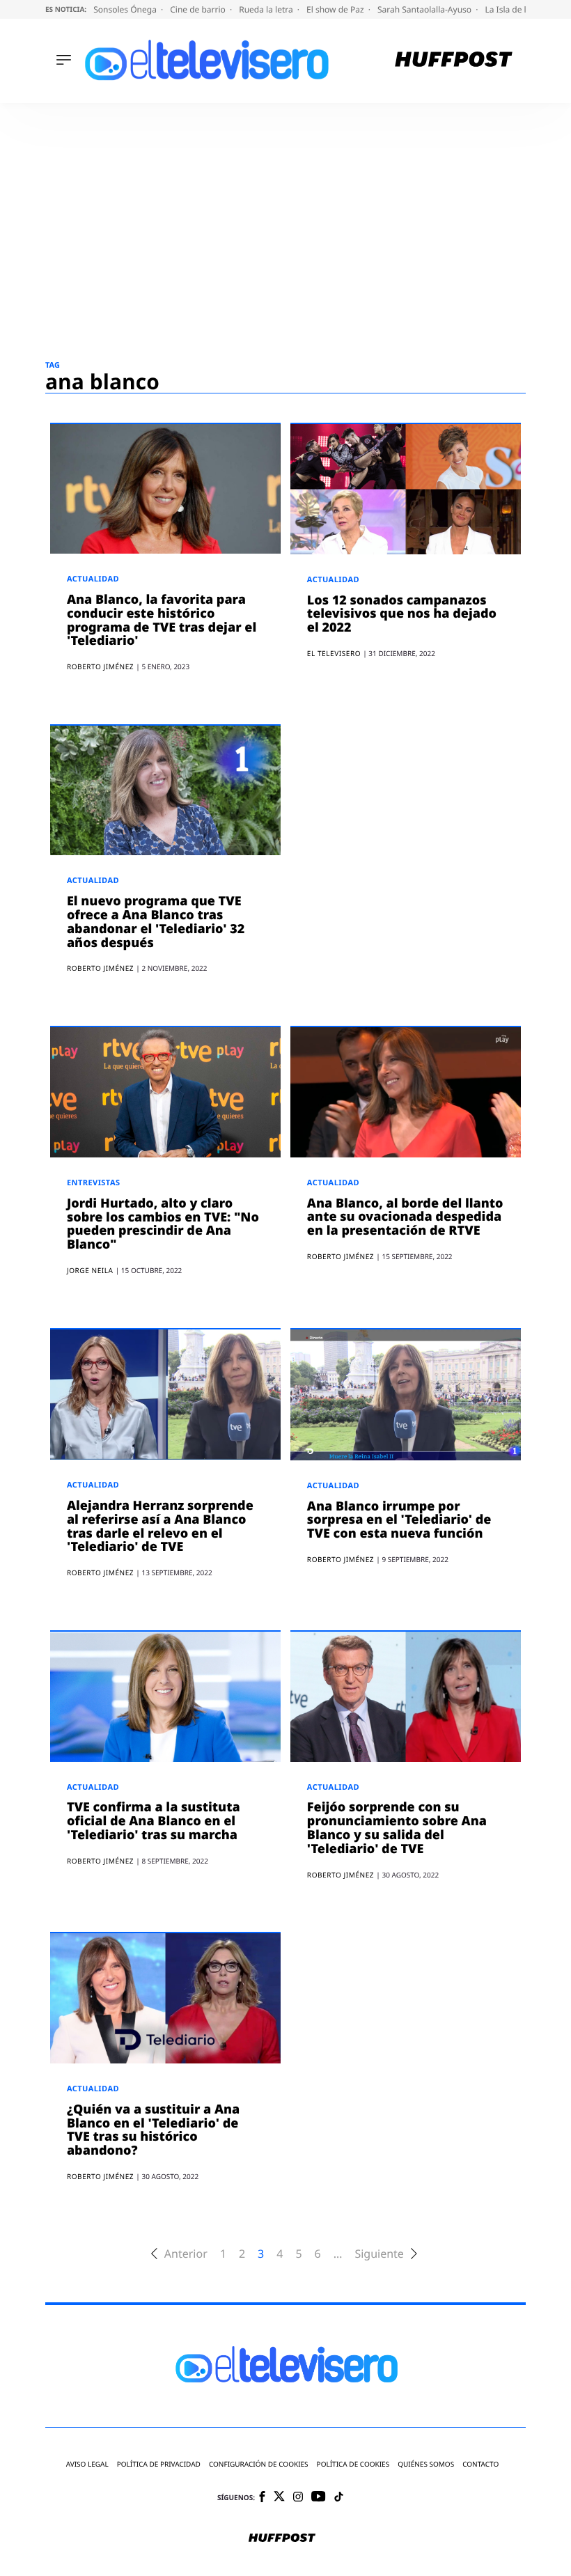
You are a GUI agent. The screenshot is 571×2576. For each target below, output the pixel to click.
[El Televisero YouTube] (319, 2497)
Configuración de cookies (259, 2464)
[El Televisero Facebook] (262, 2498)
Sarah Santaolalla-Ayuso (425, 9)
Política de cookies (353, 2464)
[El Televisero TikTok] (339, 2498)
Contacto (480, 2464)
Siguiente (379, 2254)
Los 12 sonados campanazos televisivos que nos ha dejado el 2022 (402, 614)
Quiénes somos (426, 2464)
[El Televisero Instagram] (298, 2498)
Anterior (186, 2254)
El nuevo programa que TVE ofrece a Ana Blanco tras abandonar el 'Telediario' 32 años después (156, 922)
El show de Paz (336, 9)
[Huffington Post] (454, 61)
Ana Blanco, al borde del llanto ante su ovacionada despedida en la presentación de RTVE (405, 1217)
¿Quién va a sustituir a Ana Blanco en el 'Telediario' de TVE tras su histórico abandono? (153, 2130)
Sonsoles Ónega (126, 9)
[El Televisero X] (279, 2497)
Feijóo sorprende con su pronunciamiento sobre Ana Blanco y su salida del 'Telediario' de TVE (397, 1828)
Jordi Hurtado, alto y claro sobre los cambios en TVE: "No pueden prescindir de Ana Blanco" (163, 1224)
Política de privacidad (159, 2464)
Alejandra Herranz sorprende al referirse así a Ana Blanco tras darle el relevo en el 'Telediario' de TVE (160, 1526)
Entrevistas (94, 1183)
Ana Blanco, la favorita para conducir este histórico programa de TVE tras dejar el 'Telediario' (162, 620)
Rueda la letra (267, 9)
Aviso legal (87, 2464)
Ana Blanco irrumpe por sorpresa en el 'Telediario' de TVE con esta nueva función (399, 1520)
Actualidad (93, 579)
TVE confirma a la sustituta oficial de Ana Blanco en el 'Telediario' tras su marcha (154, 1821)
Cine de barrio (199, 9)
